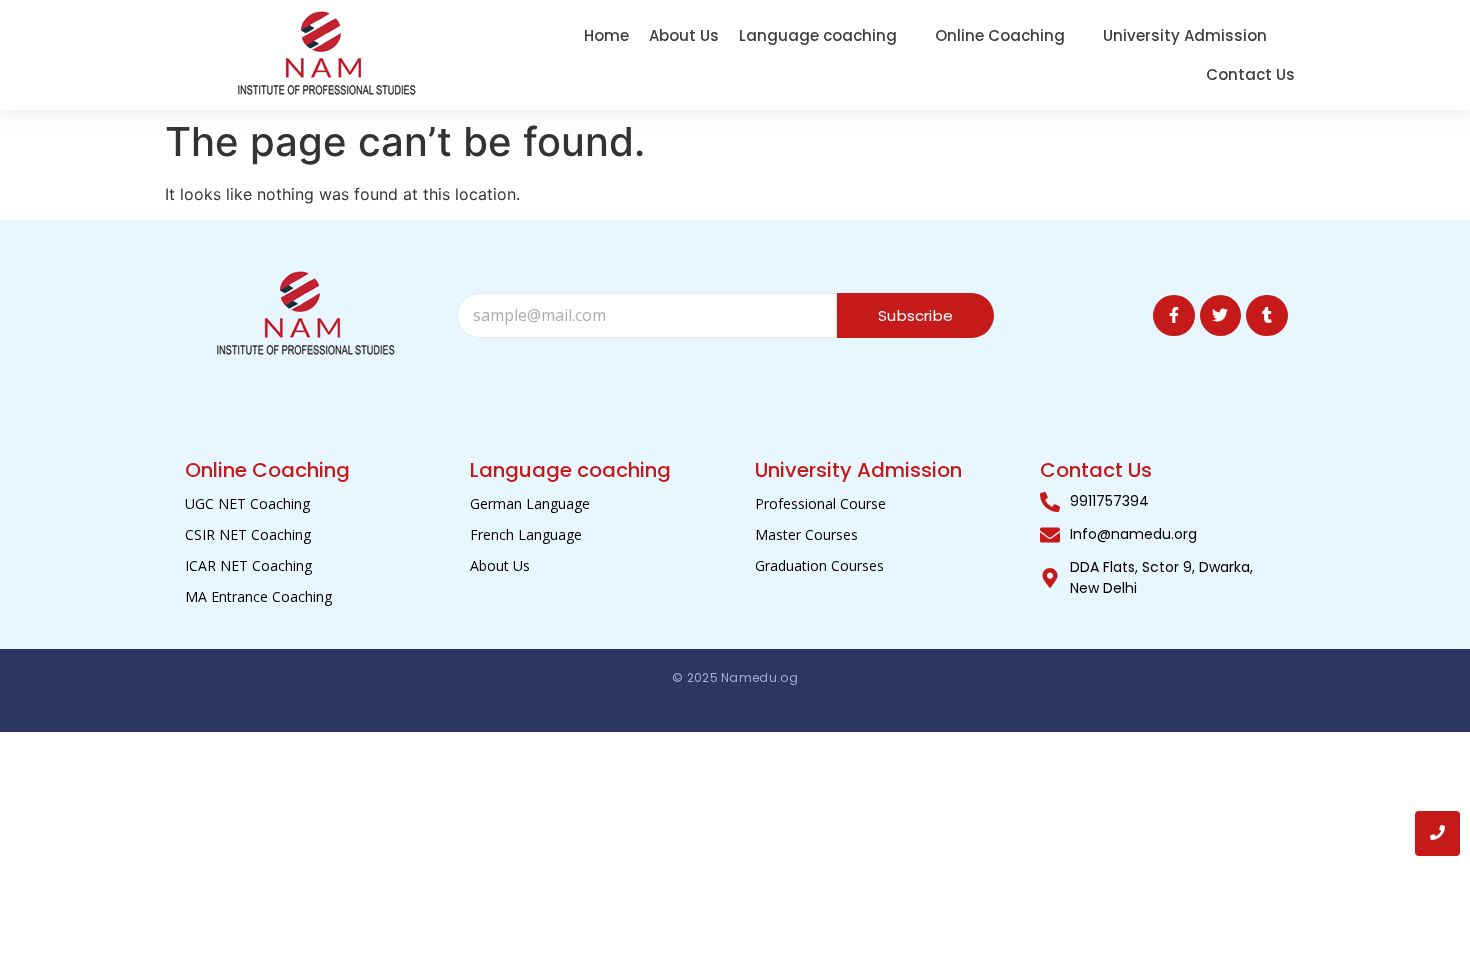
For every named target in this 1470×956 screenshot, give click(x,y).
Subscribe (915, 315)
